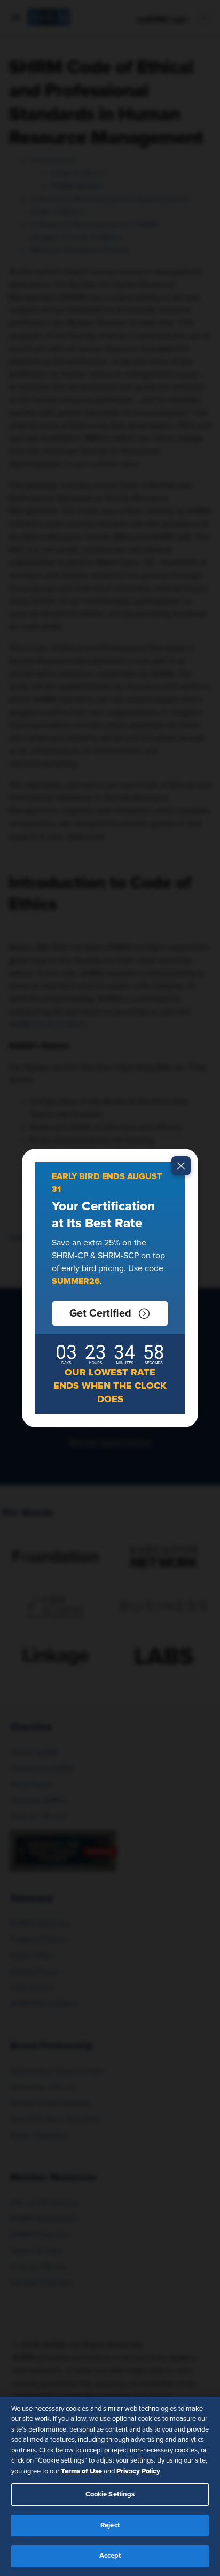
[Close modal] (181, 1166)
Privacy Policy (138, 2471)
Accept (110, 2556)
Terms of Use (81, 2471)
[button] (110, 1313)
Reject (110, 2525)
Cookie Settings (110, 2494)
